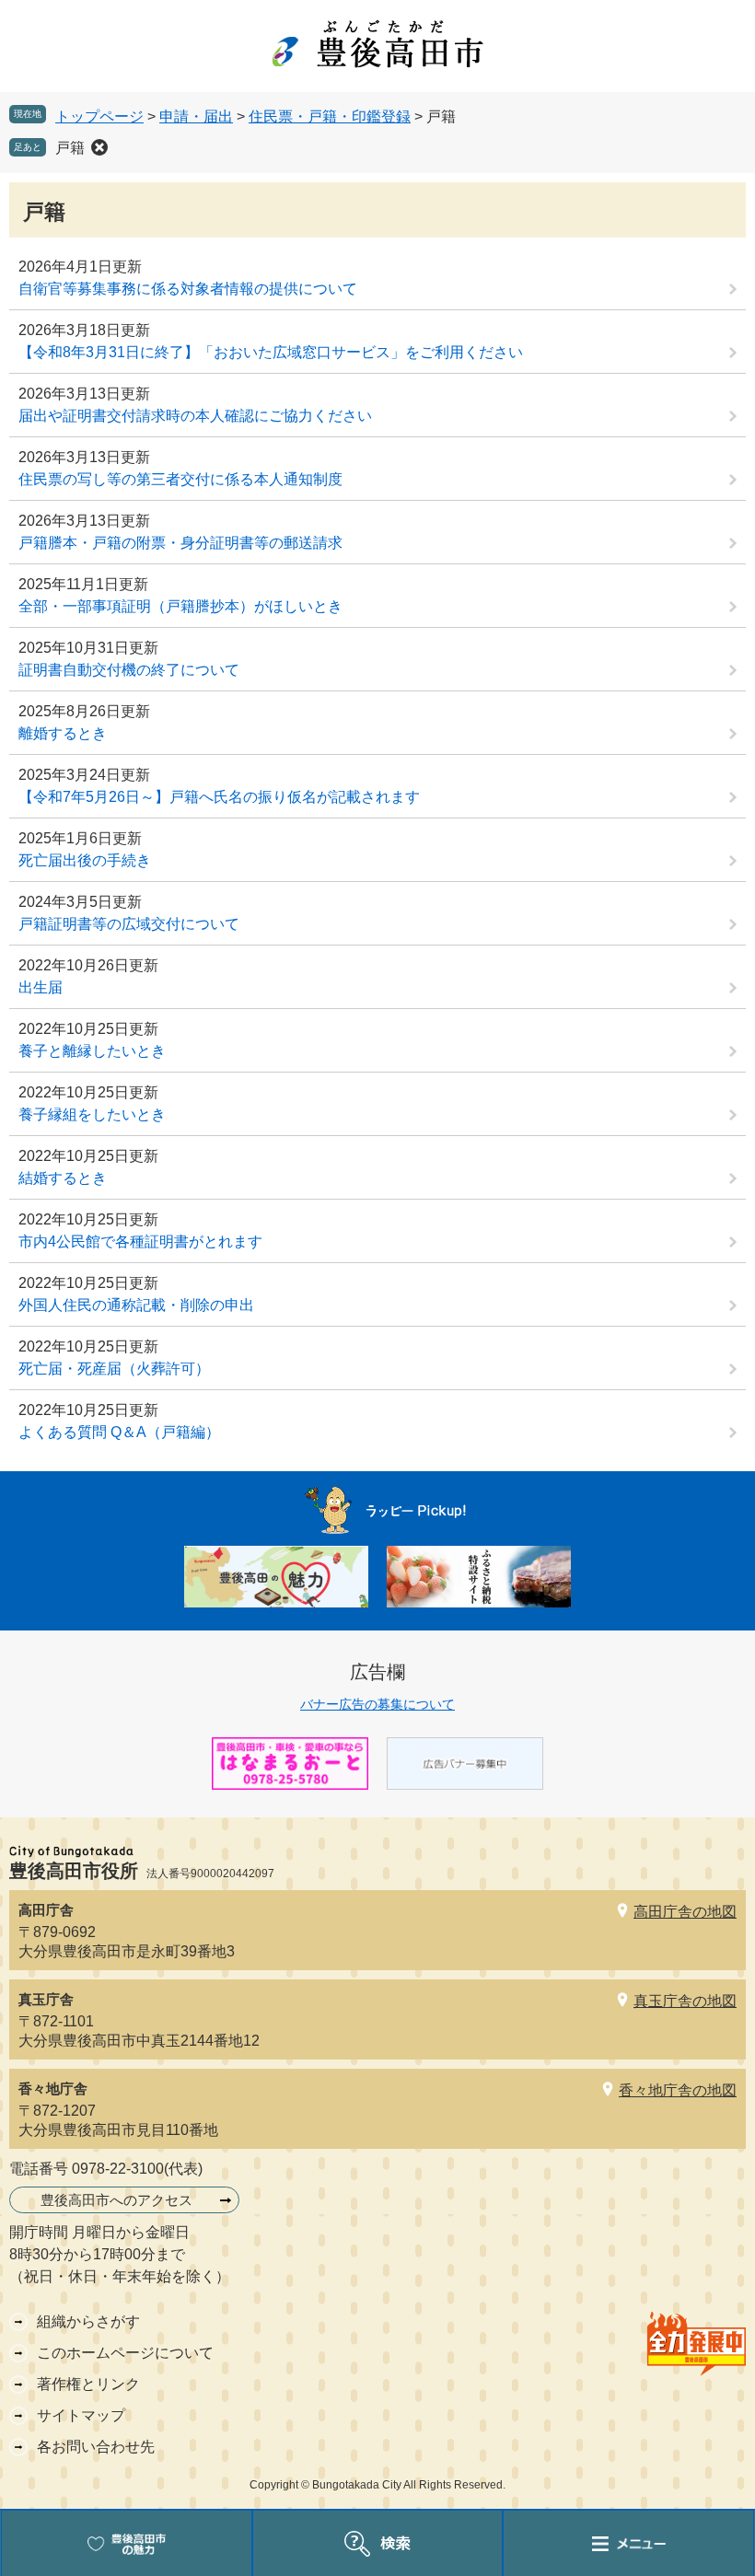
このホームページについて (125, 2353)
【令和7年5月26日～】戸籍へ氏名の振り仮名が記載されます (219, 797)
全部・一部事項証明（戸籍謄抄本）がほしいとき (180, 606)
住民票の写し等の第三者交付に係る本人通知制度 (180, 479)
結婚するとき (63, 1178)
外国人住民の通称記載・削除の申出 (136, 1305)
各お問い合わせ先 (96, 2447)
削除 (99, 147)
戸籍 (70, 148)
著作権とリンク (88, 2384)
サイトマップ (81, 2415)
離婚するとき (63, 733)
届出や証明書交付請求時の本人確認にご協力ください (195, 416)
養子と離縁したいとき (92, 1051)
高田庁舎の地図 (685, 1912)
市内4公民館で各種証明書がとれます (140, 1242)
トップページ (99, 116)
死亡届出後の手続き (85, 860)
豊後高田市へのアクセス (116, 2200)
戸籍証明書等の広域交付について (129, 924)
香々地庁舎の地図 (678, 2090)
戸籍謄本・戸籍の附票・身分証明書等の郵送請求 (180, 543)
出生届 (41, 987)
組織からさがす (88, 2321)
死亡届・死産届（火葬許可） (114, 1369)
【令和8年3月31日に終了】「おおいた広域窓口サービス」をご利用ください (271, 352)
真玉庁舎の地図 (685, 2001)
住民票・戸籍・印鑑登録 (330, 116)
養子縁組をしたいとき (92, 1114)
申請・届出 (196, 116)
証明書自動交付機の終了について (129, 670)
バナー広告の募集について (377, 1704)
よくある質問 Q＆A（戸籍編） (119, 1432)
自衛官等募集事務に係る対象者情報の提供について (188, 289)
